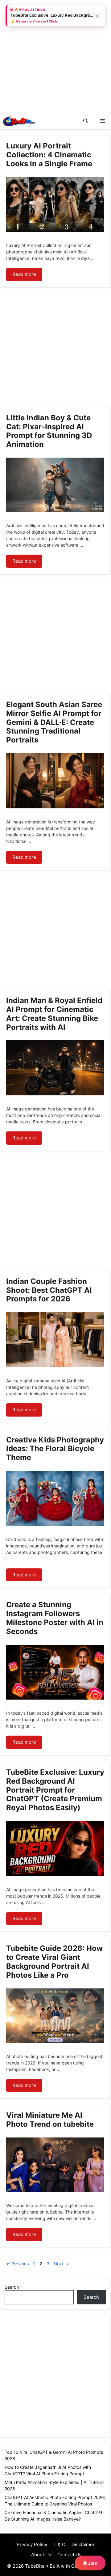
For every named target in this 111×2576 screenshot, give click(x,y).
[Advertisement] (55, 55)
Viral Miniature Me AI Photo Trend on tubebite (50, 2120)
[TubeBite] (19, 121)
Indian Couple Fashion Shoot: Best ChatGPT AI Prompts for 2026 (49, 1290)
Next (61, 2264)
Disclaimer (83, 2544)
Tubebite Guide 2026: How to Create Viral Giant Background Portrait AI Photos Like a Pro (54, 1961)
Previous (17, 2264)
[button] (86, 121)
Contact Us (69, 2555)
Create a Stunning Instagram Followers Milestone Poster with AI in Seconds (55, 1618)
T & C (59, 2544)
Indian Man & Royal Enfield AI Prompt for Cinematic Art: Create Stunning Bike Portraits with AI (54, 1014)
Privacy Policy (32, 2544)
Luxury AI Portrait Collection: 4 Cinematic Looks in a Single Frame (49, 155)
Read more (24, 274)
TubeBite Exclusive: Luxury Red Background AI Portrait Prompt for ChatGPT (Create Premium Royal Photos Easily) (55, 1790)
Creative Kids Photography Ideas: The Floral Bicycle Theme (55, 1449)
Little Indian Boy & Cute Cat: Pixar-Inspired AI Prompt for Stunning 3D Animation (49, 431)
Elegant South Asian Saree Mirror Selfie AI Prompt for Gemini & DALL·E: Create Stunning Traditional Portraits (54, 722)
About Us (41, 2555)
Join (92, 2563)
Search (12, 2287)
